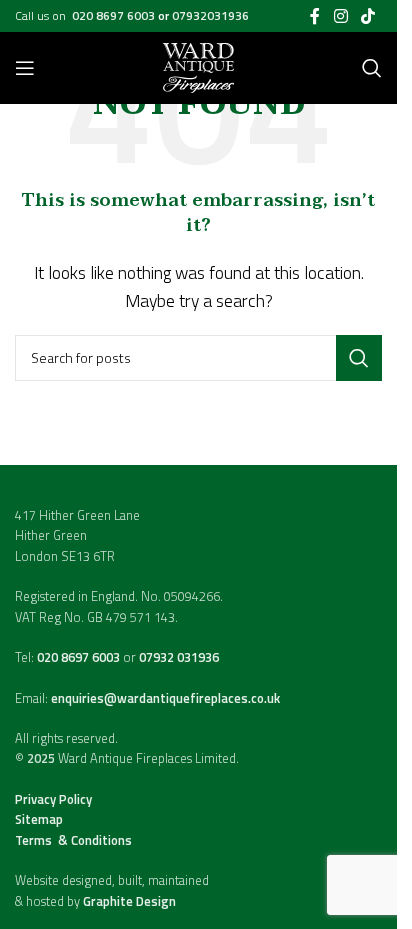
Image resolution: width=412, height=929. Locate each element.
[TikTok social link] (368, 16)
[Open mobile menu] (25, 68)
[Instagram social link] (340, 16)
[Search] (372, 68)
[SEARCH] (359, 358)
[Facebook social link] (315, 16)
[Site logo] (198, 66)
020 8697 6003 (115, 15)
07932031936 (210, 15)
